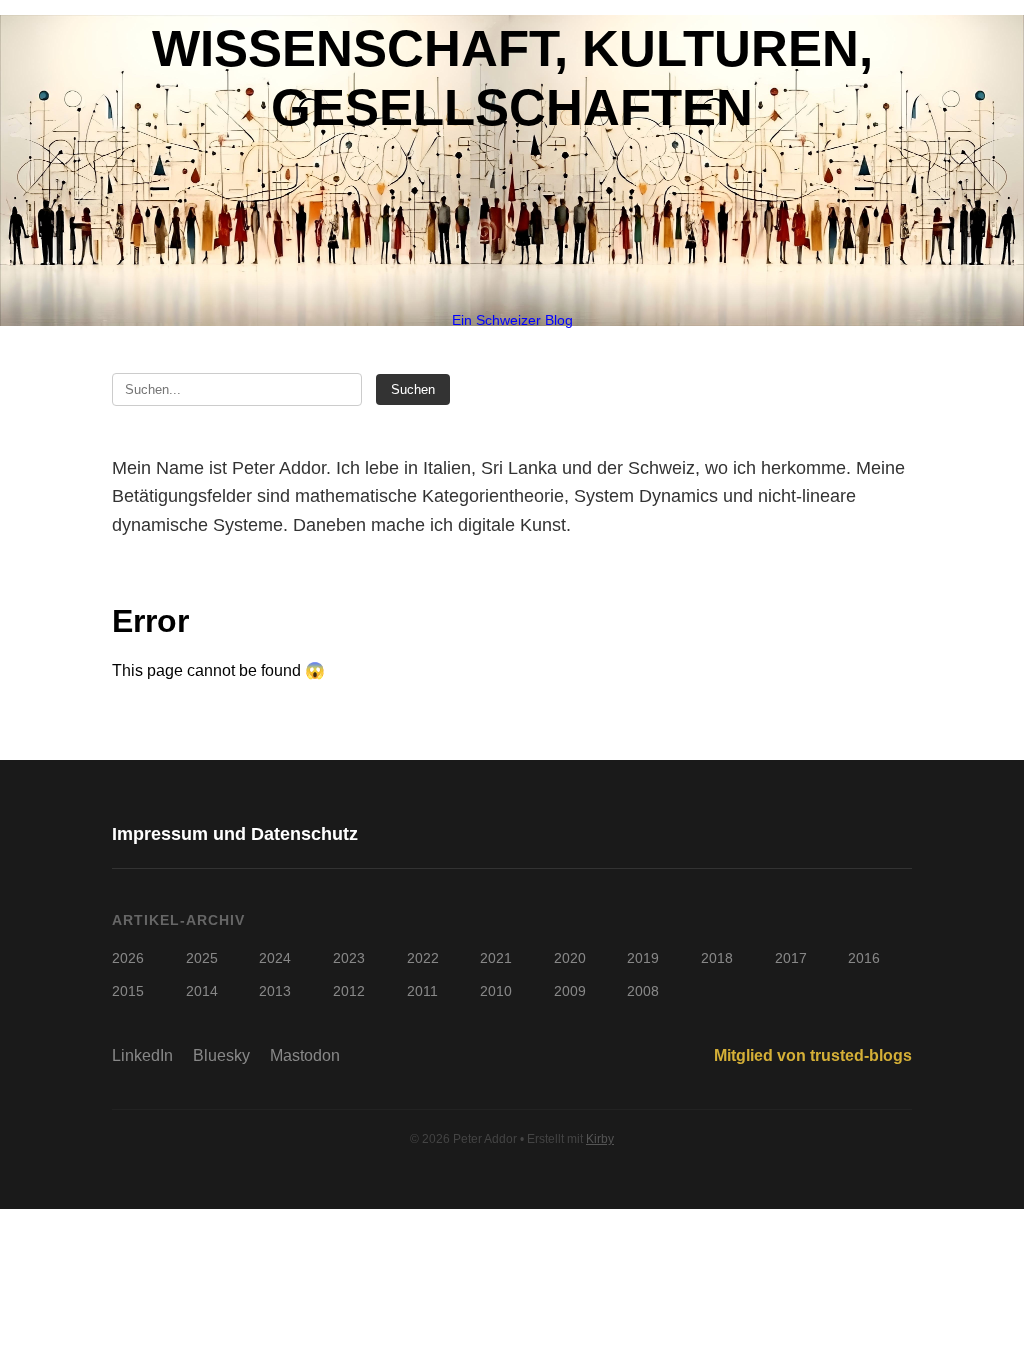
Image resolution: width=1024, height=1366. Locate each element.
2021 (496, 958)
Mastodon (305, 1055)
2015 (128, 991)
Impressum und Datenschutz (235, 834)
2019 (643, 958)
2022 (423, 958)
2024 (275, 958)
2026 (128, 958)
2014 (202, 991)
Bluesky (221, 1055)
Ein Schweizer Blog (512, 320)
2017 (791, 958)
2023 (349, 958)
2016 (864, 958)
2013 (275, 991)
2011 (422, 991)
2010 (496, 991)
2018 (717, 958)
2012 (349, 991)
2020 (570, 958)
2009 (570, 991)
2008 (643, 991)
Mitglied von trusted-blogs (813, 1055)
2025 (202, 958)
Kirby (600, 1139)
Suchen (413, 389)
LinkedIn (142, 1055)
